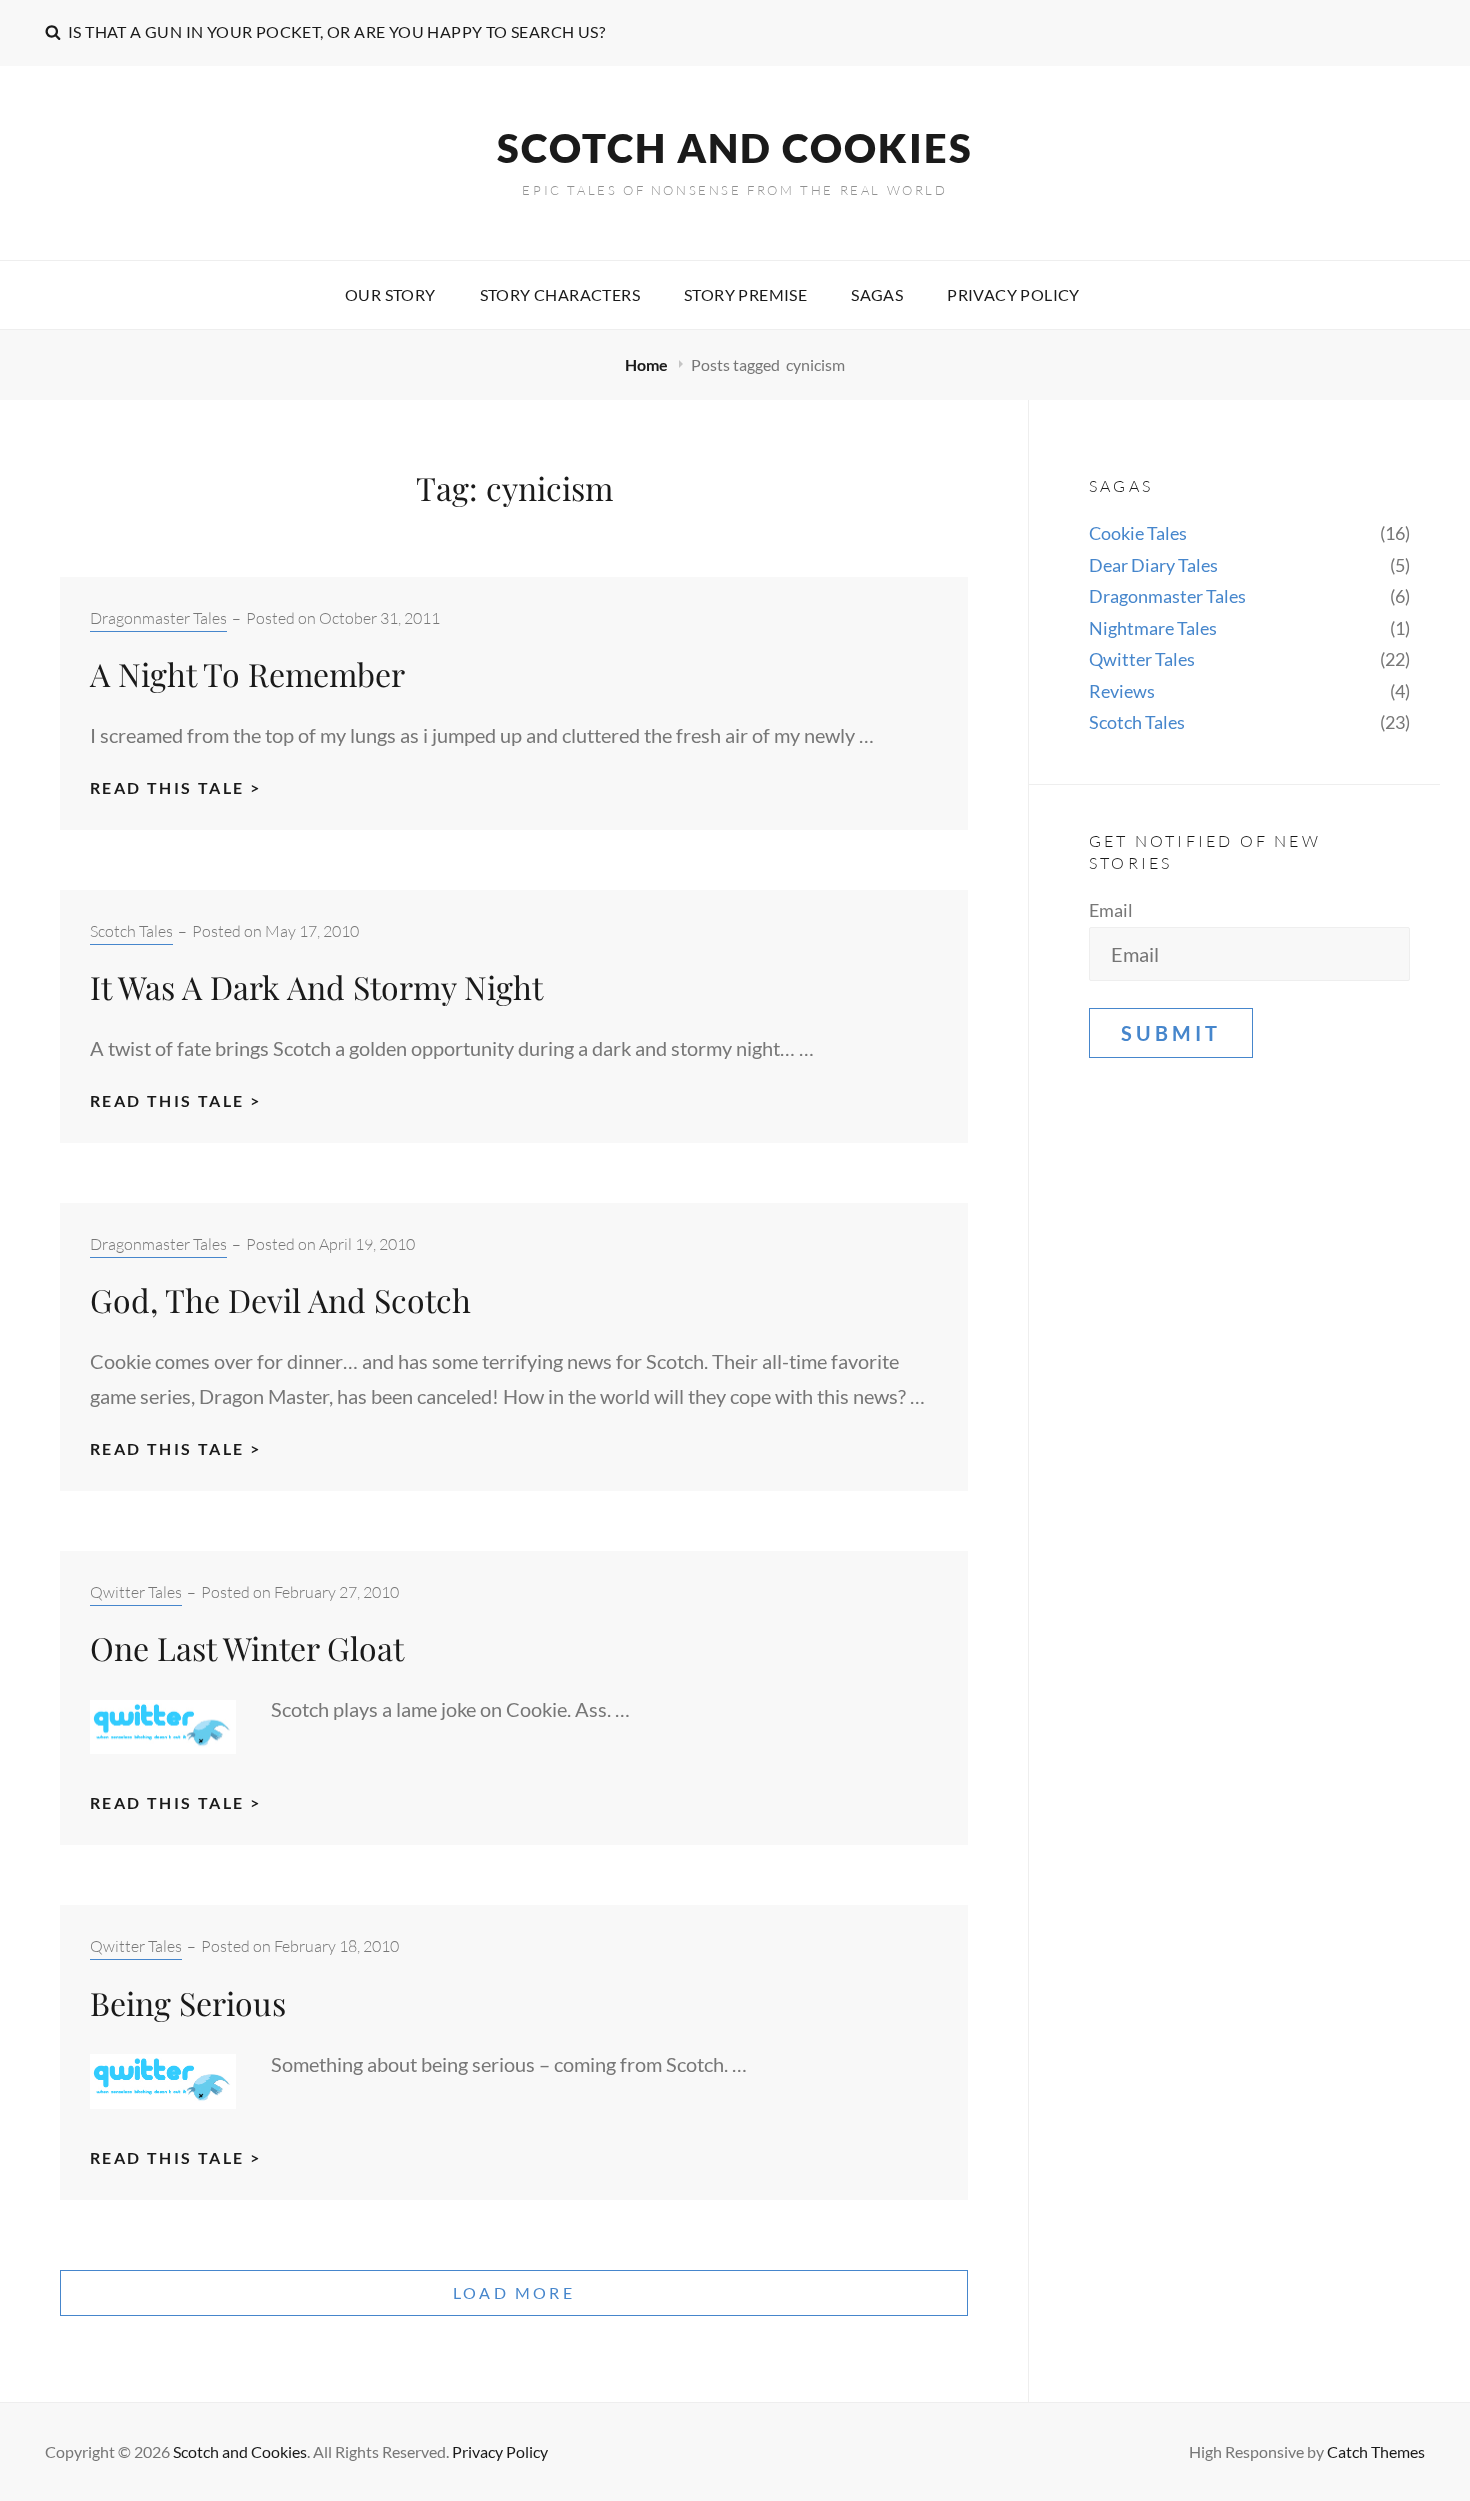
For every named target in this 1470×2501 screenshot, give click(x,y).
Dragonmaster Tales (158, 618)
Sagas (877, 294)
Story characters (560, 294)
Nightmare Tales (1153, 628)
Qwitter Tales (136, 1592)
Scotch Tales (131, 931)
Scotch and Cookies (735, 148)
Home (648, 364)
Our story (390, 294)
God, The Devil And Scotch (280, 1299)
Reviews (1122, 691)
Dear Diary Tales (1153, 565)
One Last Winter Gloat (247, 1647)
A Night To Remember (247, 673)
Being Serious (188, 2002)
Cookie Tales (1138, 533)
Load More (514, 2292)
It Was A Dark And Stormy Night (316, 986)
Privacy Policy (1013, 294)
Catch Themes (1376, 2451)
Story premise (745, 294)
